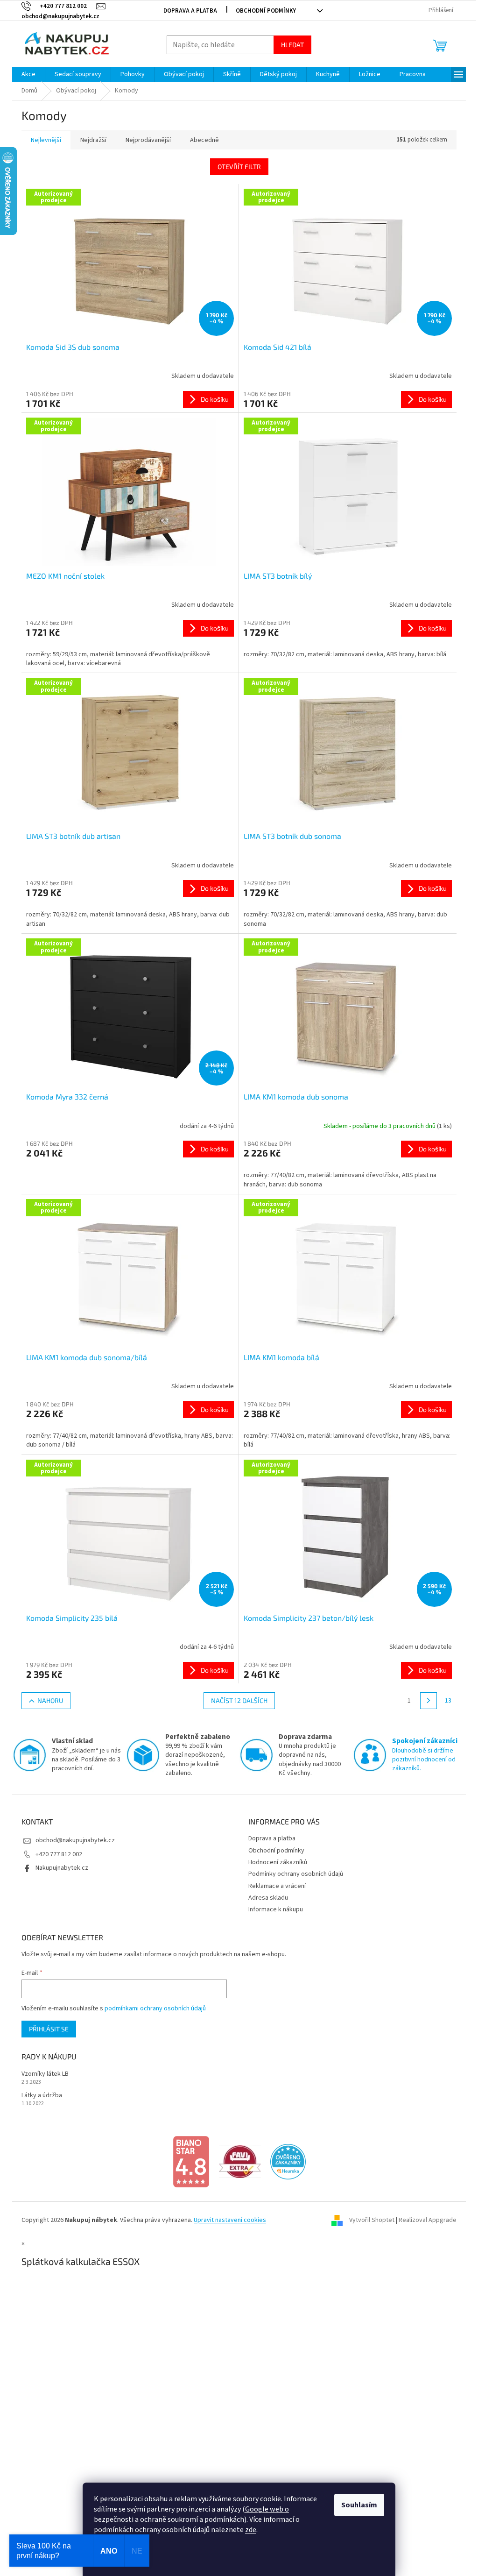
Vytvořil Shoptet (372, 2220)
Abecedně (204, 140)
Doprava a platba (190, 11)
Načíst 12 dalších (239, 1700)
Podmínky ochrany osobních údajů (296, 1874)
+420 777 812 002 (59, 1854)
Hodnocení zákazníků (278, 1862)
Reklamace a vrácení (277, 1886)
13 (448, 1701)
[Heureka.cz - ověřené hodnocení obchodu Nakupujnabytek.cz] (288, 2161)
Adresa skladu (268, 1898)
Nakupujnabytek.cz (62, 1868)
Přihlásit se (49, 2029)
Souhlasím (359, 2505)
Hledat (292, 45)
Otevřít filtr (239, 167)
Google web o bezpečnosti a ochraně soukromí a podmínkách (191, 2514)
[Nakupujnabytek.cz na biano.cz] (191, 2161)
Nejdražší (93, 140)
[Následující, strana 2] (429, 1701)
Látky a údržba (42, 2096)
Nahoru (50, 1700)
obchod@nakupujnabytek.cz (75, 1840)
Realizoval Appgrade (428, 2220)
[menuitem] (28, 74)
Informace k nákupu (276, 1909)
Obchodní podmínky (266, 11)
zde (251, 2530)
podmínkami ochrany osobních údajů (155, 2008)
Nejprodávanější (148, 140)
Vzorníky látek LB (45, 2074)
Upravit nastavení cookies (230, 2220)
